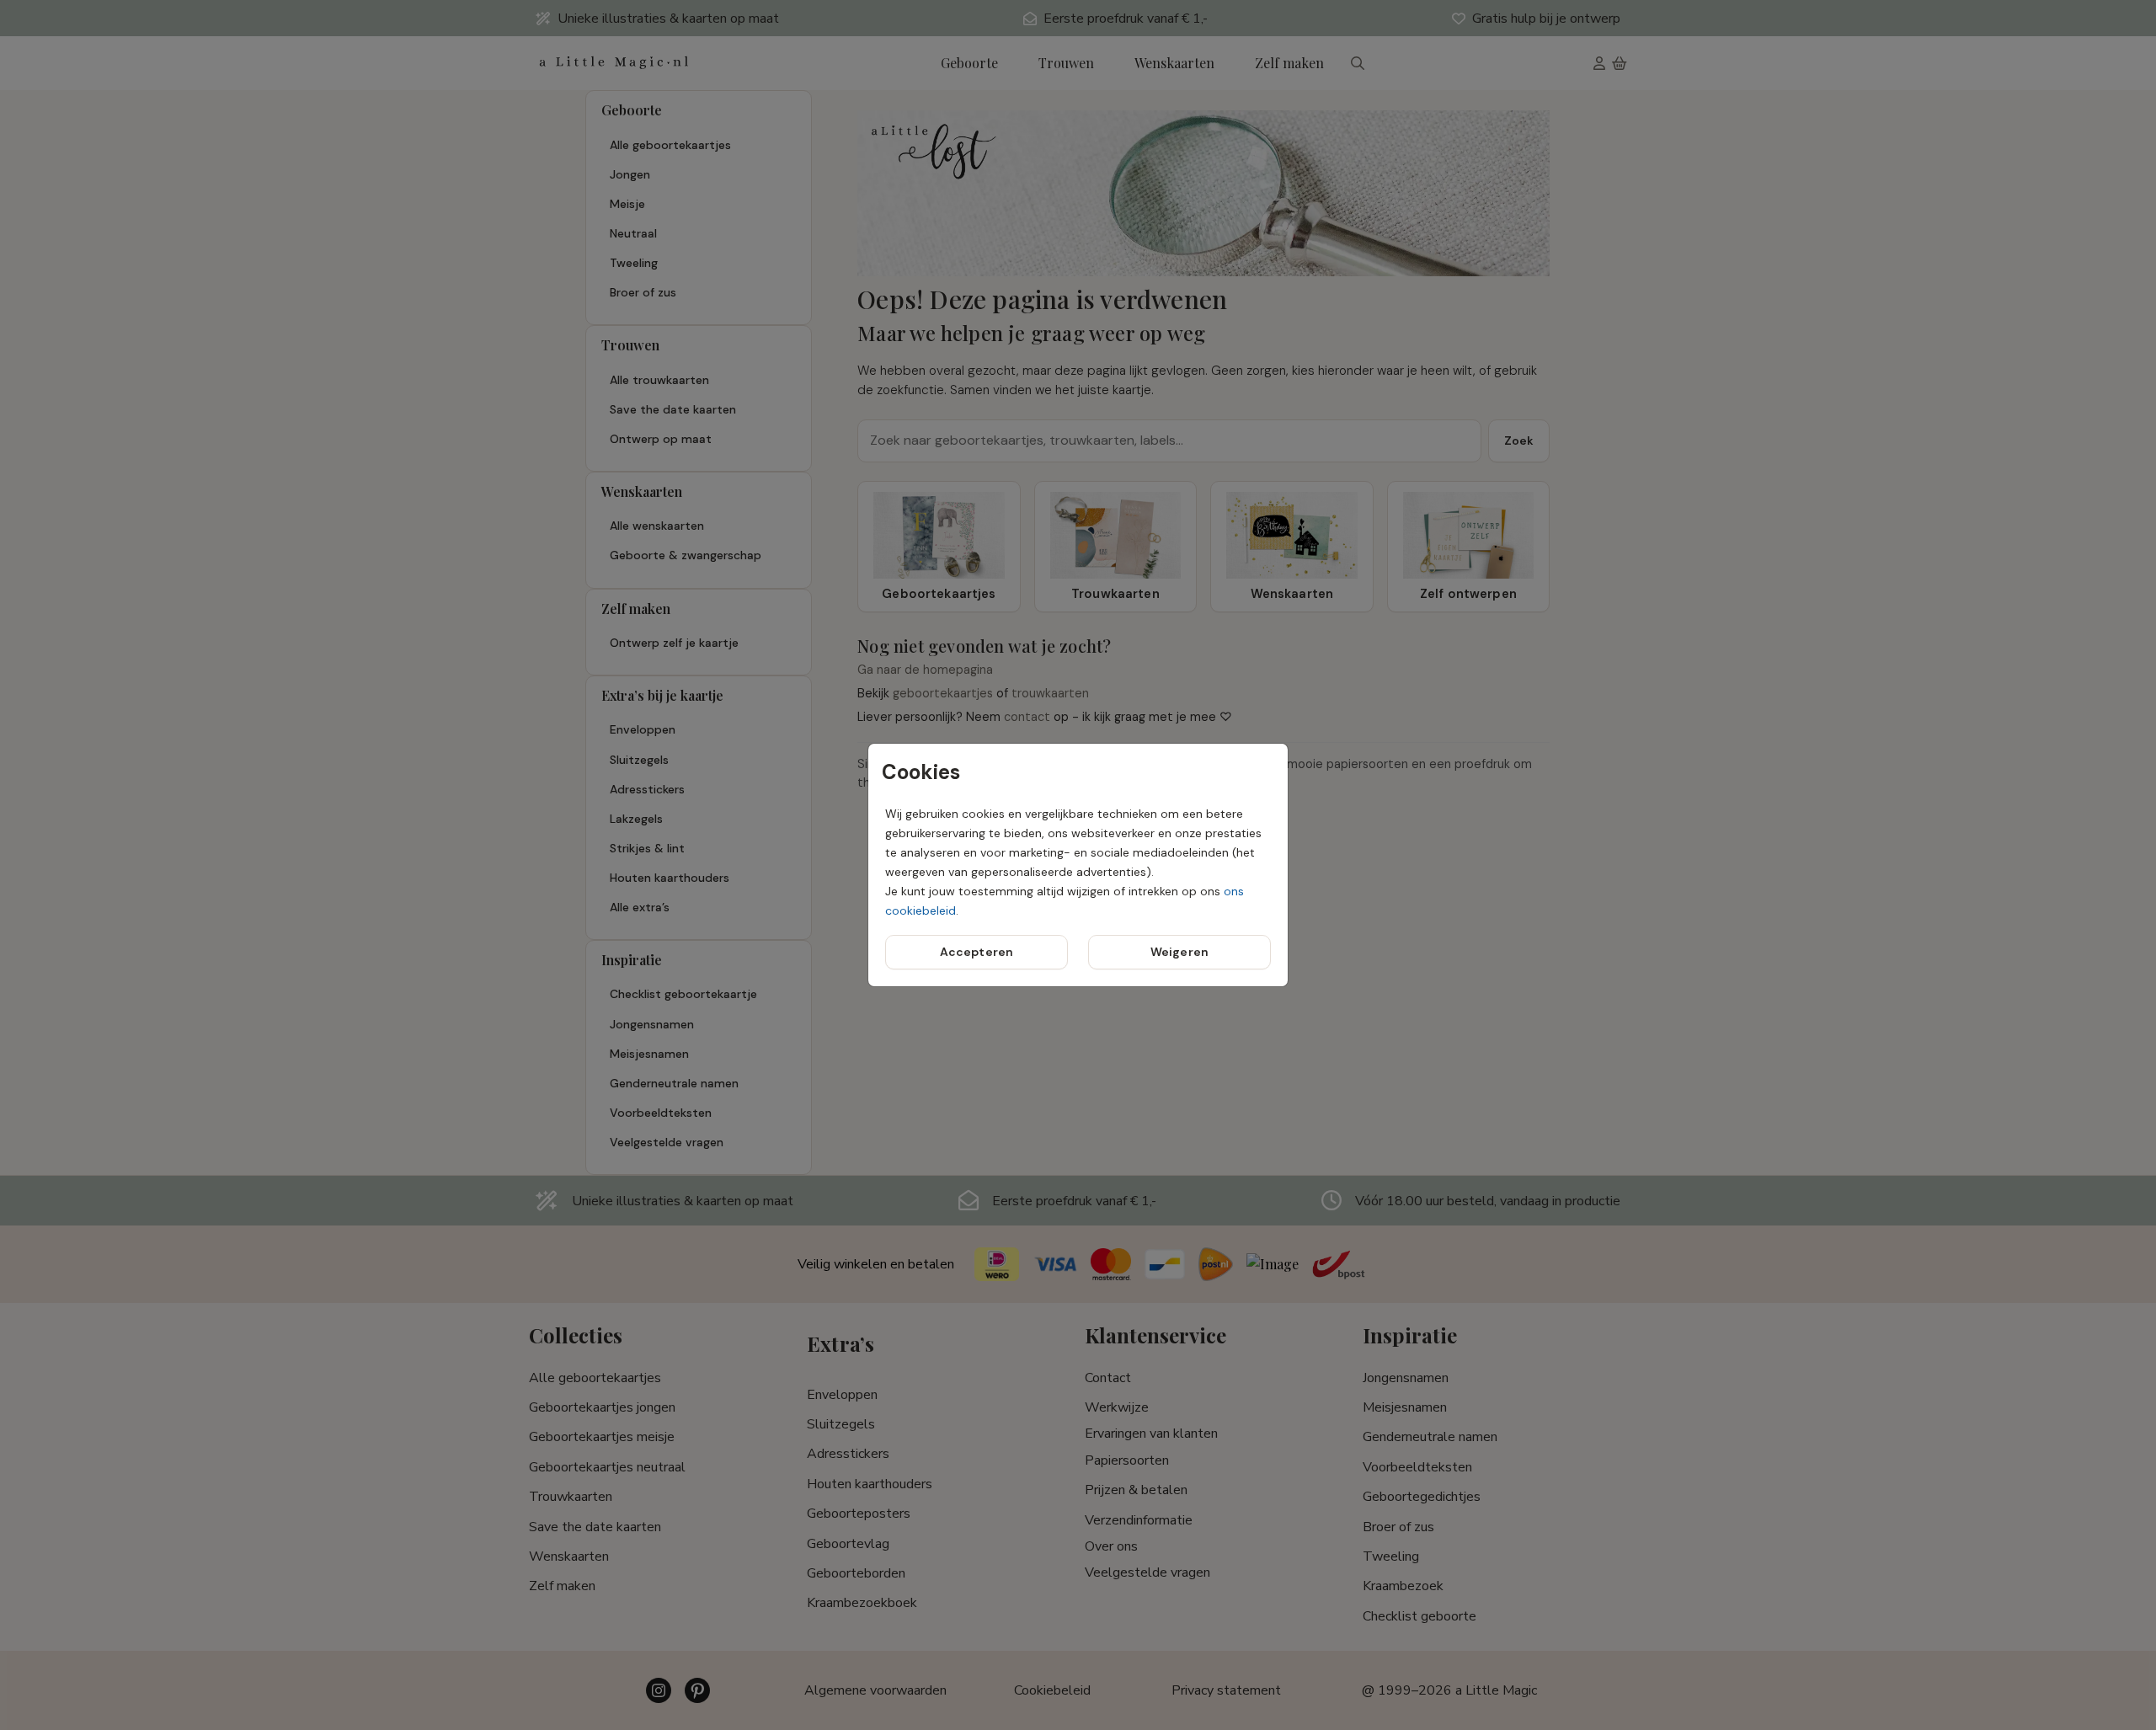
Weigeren (1179, 952)
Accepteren (977, 952)
